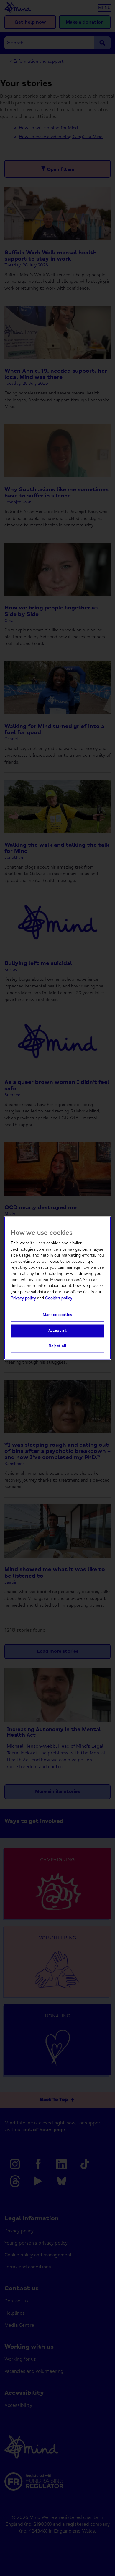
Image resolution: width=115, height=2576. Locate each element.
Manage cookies (57, 1315)
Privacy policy (23, 1298)
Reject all (57, 1346)
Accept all (57, 1331)
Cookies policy (59, 1298)
